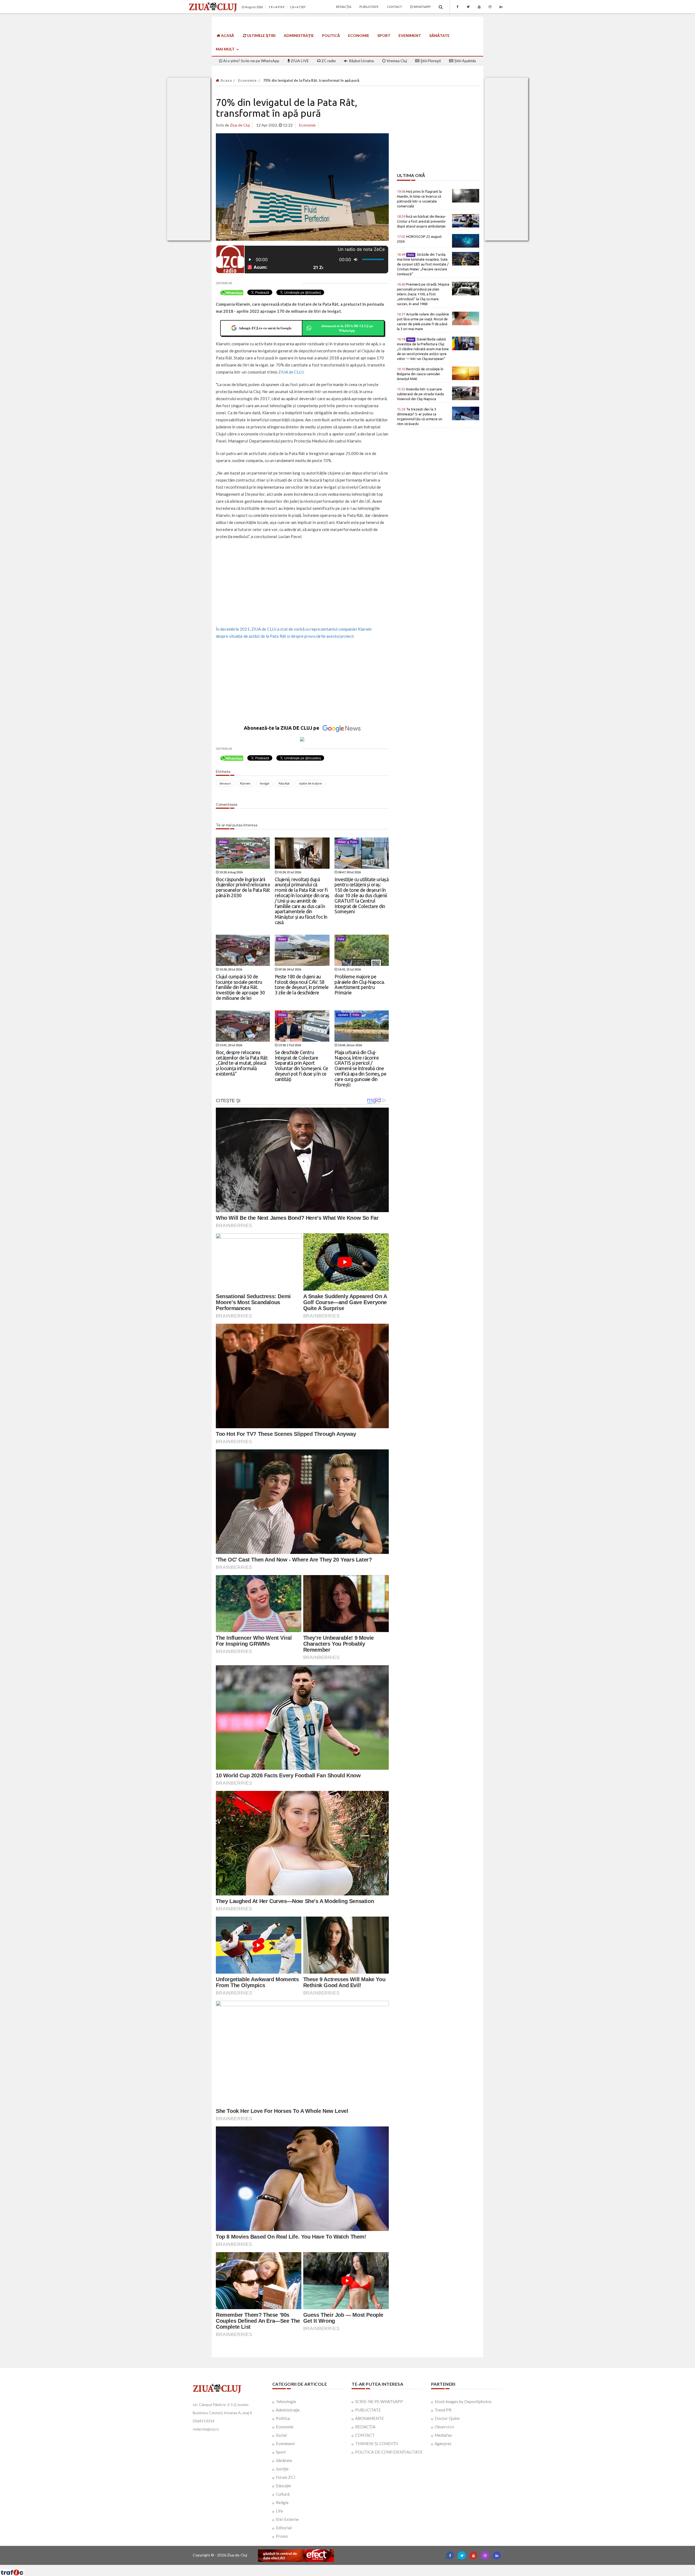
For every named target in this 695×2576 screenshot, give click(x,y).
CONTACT (365, 2435)
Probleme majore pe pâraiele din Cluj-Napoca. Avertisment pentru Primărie (360, 984)
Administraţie (299, 35)
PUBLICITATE (368, 2410)
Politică (331, 35)
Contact (394, 7)
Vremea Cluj (396, 61)
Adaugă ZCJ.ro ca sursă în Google (265, 328)
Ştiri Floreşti (430, 61)
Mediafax (443, 2435)
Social (281, 2435)
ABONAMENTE (369, 2418)
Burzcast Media (367, 2567)
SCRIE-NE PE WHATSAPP (379, 2401)
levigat (265, 783)
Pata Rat (284, 783)
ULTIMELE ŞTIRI (261, 35)
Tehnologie (286, 2401)
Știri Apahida (465, 61)
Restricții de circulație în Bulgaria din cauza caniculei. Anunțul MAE (420, 374)
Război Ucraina (361, 61)
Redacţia (344, 7)
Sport (384, 35)
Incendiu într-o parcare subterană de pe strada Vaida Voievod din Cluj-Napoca (420, 394)
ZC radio (328, 61)
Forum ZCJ (285, 2477)
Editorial (284, 2528)
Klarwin (245, 783)
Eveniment (410, 35)
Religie (282, 2502)
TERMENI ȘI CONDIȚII (377, 2444)
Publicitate (369, 7)
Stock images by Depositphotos (463, 2401)
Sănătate (439, 35)
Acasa (226, 80)
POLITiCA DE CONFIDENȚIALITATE (389, 2452)
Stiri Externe (287, 2519)
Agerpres (443, 2444)
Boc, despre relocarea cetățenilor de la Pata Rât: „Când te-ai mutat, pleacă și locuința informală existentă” (242, 1063)
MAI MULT (226, 49)
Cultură (283, 2494)
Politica (283, 2418)
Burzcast (343, 2567)
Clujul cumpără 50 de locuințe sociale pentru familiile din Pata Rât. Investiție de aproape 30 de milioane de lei (240, 987)
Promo (282, 2536)
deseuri (225, 783)
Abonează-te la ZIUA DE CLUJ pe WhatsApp (347, 328)
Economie (359, 35)
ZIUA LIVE (299, 61)
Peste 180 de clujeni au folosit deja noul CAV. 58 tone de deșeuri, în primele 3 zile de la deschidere (302, 984)
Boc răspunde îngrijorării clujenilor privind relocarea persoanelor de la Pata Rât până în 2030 (243, 887)
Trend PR (443, 2410)
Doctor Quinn (447, 2418)
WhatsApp (422, 7)
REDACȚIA (365, 2427)
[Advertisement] (302, 583)
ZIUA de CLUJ (291, 372)
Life (279, 2511)
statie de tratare (310, 783)
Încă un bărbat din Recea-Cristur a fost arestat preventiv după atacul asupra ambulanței (421, 221)
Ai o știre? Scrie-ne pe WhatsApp (251, 61)
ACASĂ (227, 35)
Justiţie (282, 2469)
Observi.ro (444, 2427)
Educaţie (283, 2486)
